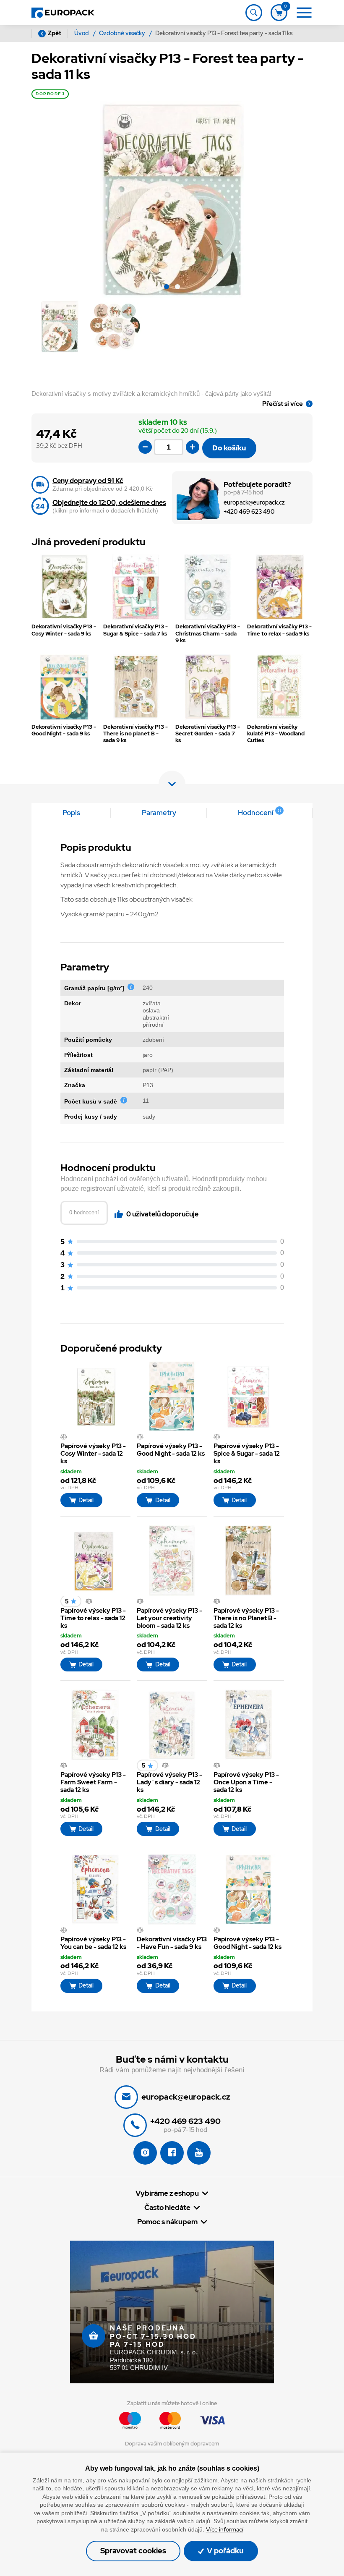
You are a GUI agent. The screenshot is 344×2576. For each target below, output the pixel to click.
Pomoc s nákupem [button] (167, 2222)
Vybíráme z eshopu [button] (167, 2193)
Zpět (55, 33)
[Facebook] (172, 2153)
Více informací (225, 2529)
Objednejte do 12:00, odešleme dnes (109, 503)
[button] (167, 288)
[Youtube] (199, 2153)
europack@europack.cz (254, 503)
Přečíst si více (283, 404)
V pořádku (224, 2551)
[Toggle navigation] (254, 13)
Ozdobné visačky (123, 33)
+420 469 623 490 (249, 512)
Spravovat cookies (133, 2551)
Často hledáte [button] (167, 2208)
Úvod (82, 33)
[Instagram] (145, 2153)
